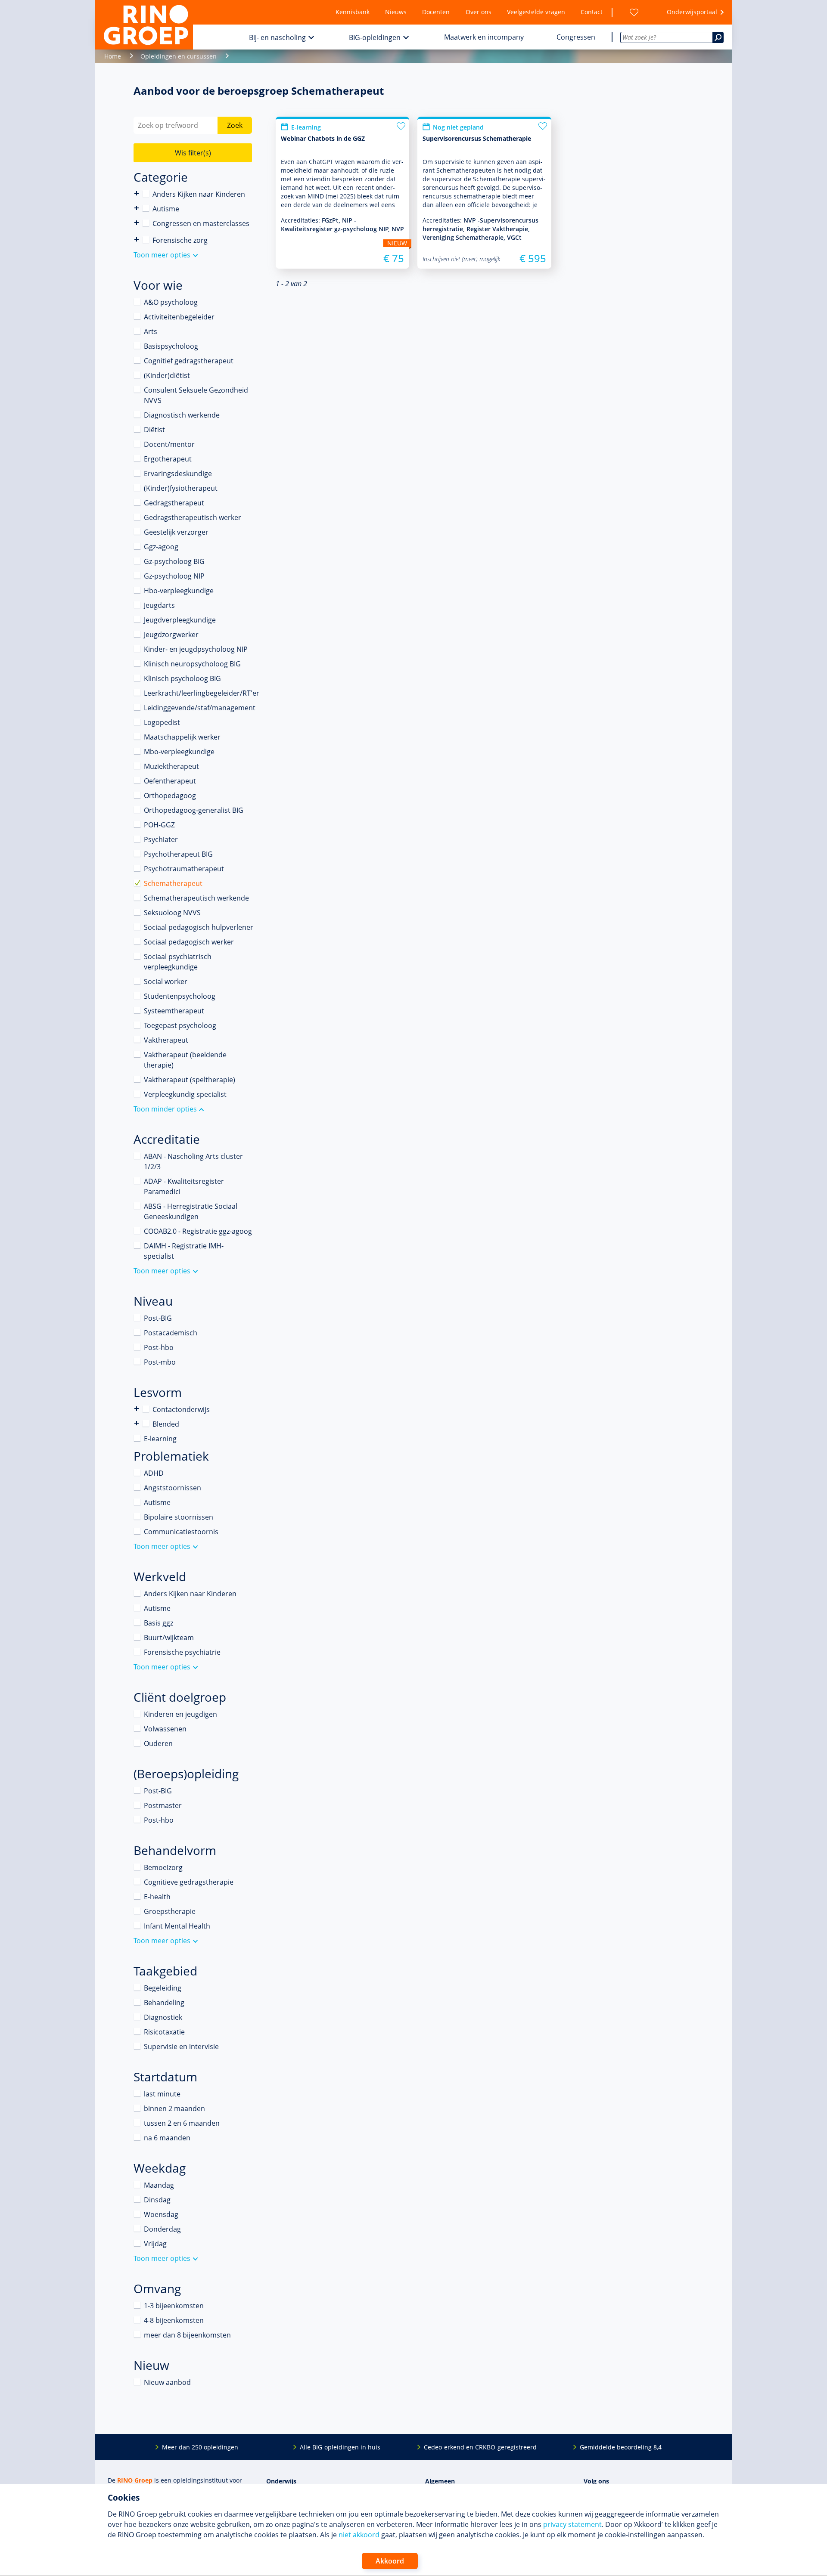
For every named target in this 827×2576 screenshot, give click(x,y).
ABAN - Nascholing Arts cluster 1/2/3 (193, 1161)
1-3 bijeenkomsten (174, 2306)
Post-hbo (159, 1347)
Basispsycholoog (171, 346)
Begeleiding (163, 1988)
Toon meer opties (162, 255)
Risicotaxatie (164, 2032)
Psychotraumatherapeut (184, 869)
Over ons (479, 12)
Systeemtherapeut (174, 1011)
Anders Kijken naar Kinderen (137, 194)
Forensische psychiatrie (182, 1652)
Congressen (576, 37)
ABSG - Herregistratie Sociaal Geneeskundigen (191, 1211)
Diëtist (154, 430)
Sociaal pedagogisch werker (189, 942)
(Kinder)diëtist (167, 375)
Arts (151, 331)
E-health (157, 1897)
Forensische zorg (137, 240)
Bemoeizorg (163, 1867)
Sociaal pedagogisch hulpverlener (199, 927)
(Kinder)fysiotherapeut (181, 488)
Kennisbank (353, 12)
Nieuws (396, 12)
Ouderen (158, 1743)
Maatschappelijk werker (182, 737)
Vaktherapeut (166, 1040)
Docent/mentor (169, 444)
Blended (137, 1423)
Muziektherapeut (171, 766)
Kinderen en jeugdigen (180, 1714)
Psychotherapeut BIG (178, 854)
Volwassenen (165, 1729)
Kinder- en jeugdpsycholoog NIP (196, 649)
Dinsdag (157, 2200)
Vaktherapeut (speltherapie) (190, 1080)
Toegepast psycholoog (180, 1025)
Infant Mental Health (177, 1926)
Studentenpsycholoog (180, 996)
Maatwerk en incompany (484, 37)
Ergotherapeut (168, 459)
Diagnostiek (163, 2017)
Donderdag (162, 2229)
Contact (592, 12)
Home (113, 56)
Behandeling (164, 2003)
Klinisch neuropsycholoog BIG (192, 664)
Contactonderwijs (137, 1409)
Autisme (166, 209)
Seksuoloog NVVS (172, 913)
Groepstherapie (170, 1911)
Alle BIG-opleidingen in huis (340, 2447)
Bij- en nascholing (277, 37)
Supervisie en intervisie (181, 2047)
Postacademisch (171, 1333)
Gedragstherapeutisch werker (193, 517)
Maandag (159, 2185)
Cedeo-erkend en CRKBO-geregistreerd (480, 2447)
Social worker (166, 981)
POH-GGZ (159, 825)
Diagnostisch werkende (182, 415)
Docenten (436, 12)
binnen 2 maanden (174, 2108)
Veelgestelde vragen (536, 12)
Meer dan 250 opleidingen (200, 2447)
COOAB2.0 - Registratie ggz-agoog (198, 1231)
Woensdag (161, 2214)
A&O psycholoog (171, 302)
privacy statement (572, 2524)
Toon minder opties (165, 1109)
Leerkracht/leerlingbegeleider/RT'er (202, 693)
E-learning (160, 1439)
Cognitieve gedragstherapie (189, 1882)
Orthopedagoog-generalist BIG (194, 810)
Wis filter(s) (193, 153)
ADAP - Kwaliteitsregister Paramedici (184, 1186)
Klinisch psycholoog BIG (182, 678)
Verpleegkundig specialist (185, 1094)
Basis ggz (159, 1623)
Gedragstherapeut (174, 503)
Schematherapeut (173, 883)
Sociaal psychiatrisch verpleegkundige (178, 962)
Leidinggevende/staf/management (200, 708)
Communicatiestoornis (181, 1532)
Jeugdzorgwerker (171, 635)
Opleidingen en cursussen (179, 56)
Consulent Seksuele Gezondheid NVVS (196, 395)
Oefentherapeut (170, 781)
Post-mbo (160, 1362)
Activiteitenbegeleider (179, 317)
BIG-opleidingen (375, 37)
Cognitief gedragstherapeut (189, 361)
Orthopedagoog (170, 796)
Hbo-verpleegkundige (179, 591)
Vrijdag (155, 2244)
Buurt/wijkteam (169, 1638)
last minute (162, 2094)
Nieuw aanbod (167, 2382)
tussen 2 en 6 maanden (182, 2123)
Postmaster (163, 1805)
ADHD (154, 1473)
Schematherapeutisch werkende (196, 898)
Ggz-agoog (161, 547)
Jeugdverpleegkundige (180, 620)
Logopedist (162, 722)
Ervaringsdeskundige (178, 474)
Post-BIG (158, 1318)
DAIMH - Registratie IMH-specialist (184, 1251)
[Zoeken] (718, 37)
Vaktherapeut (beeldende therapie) (185, 1060)
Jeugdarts (159, 605)
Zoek (235, 125)
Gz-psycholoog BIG (174, 561)
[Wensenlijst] (634, 12)
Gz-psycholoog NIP (174, 576)
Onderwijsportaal (692, 12)
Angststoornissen (173, 1488)
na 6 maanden (167, 2138)
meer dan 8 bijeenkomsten (187, 2335)
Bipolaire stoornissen (179, 1517)
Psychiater (161, 839)
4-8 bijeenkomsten (174, 2320)
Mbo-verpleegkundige (179, 752)
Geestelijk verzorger (176, 532)
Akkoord (390, 2561)
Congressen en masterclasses (201, 223)
